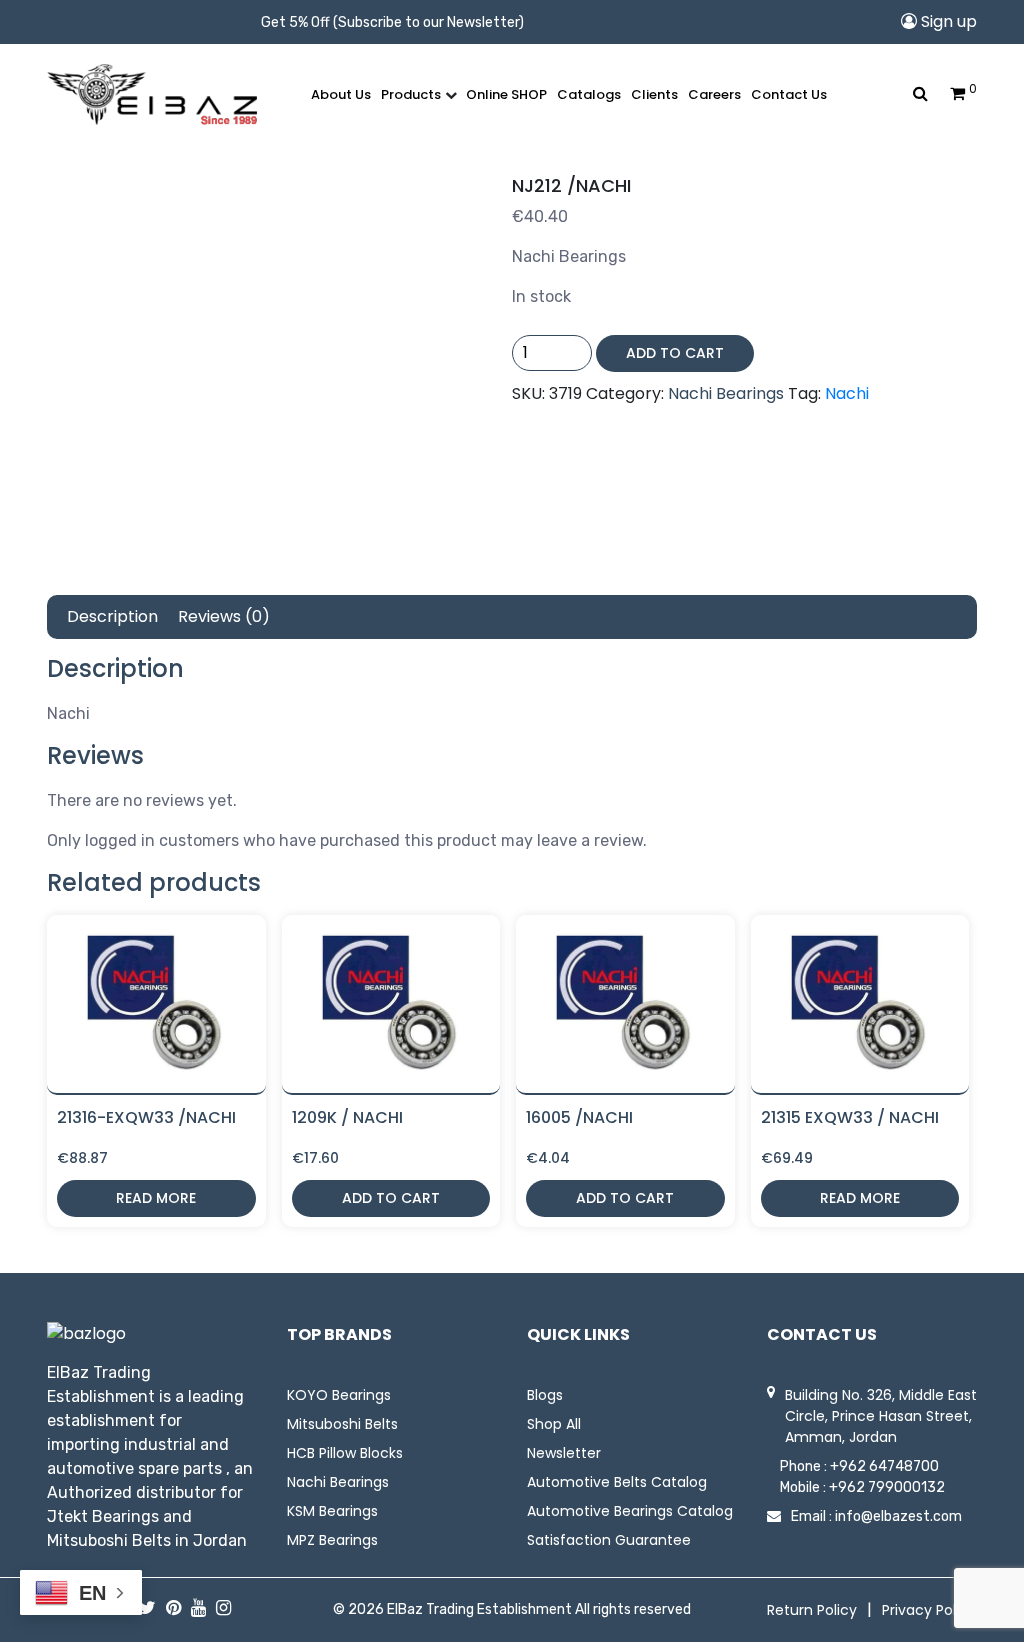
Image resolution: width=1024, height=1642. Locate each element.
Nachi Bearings (726, 393)
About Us (341, 94)
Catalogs (589, 94)
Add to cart (675, 353)
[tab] (112, 617)
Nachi (847, 393)
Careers (714, 94)
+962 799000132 (887, 1487)
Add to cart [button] (391, 1198)
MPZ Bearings (332, 1540)
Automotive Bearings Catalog (630, 1511)
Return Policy (812, 1610)
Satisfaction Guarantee (609, 1540)
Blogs (545, 1395)
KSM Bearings (332, 1511)
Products (411, 94)
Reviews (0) (224, 616)
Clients (654, 94)
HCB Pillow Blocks (345, 1453)
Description (112, 616)
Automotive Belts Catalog (617, 1482)
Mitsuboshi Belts (342, 1424)
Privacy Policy (929, 1610)
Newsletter (564, 1453)
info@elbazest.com (898, 1516)
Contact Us (789, 94)
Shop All (554, 1424)
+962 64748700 (884, 1466)
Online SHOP (506, 94)
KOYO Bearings (339, 1395)
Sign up (947, 21)
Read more (156, 1198)
